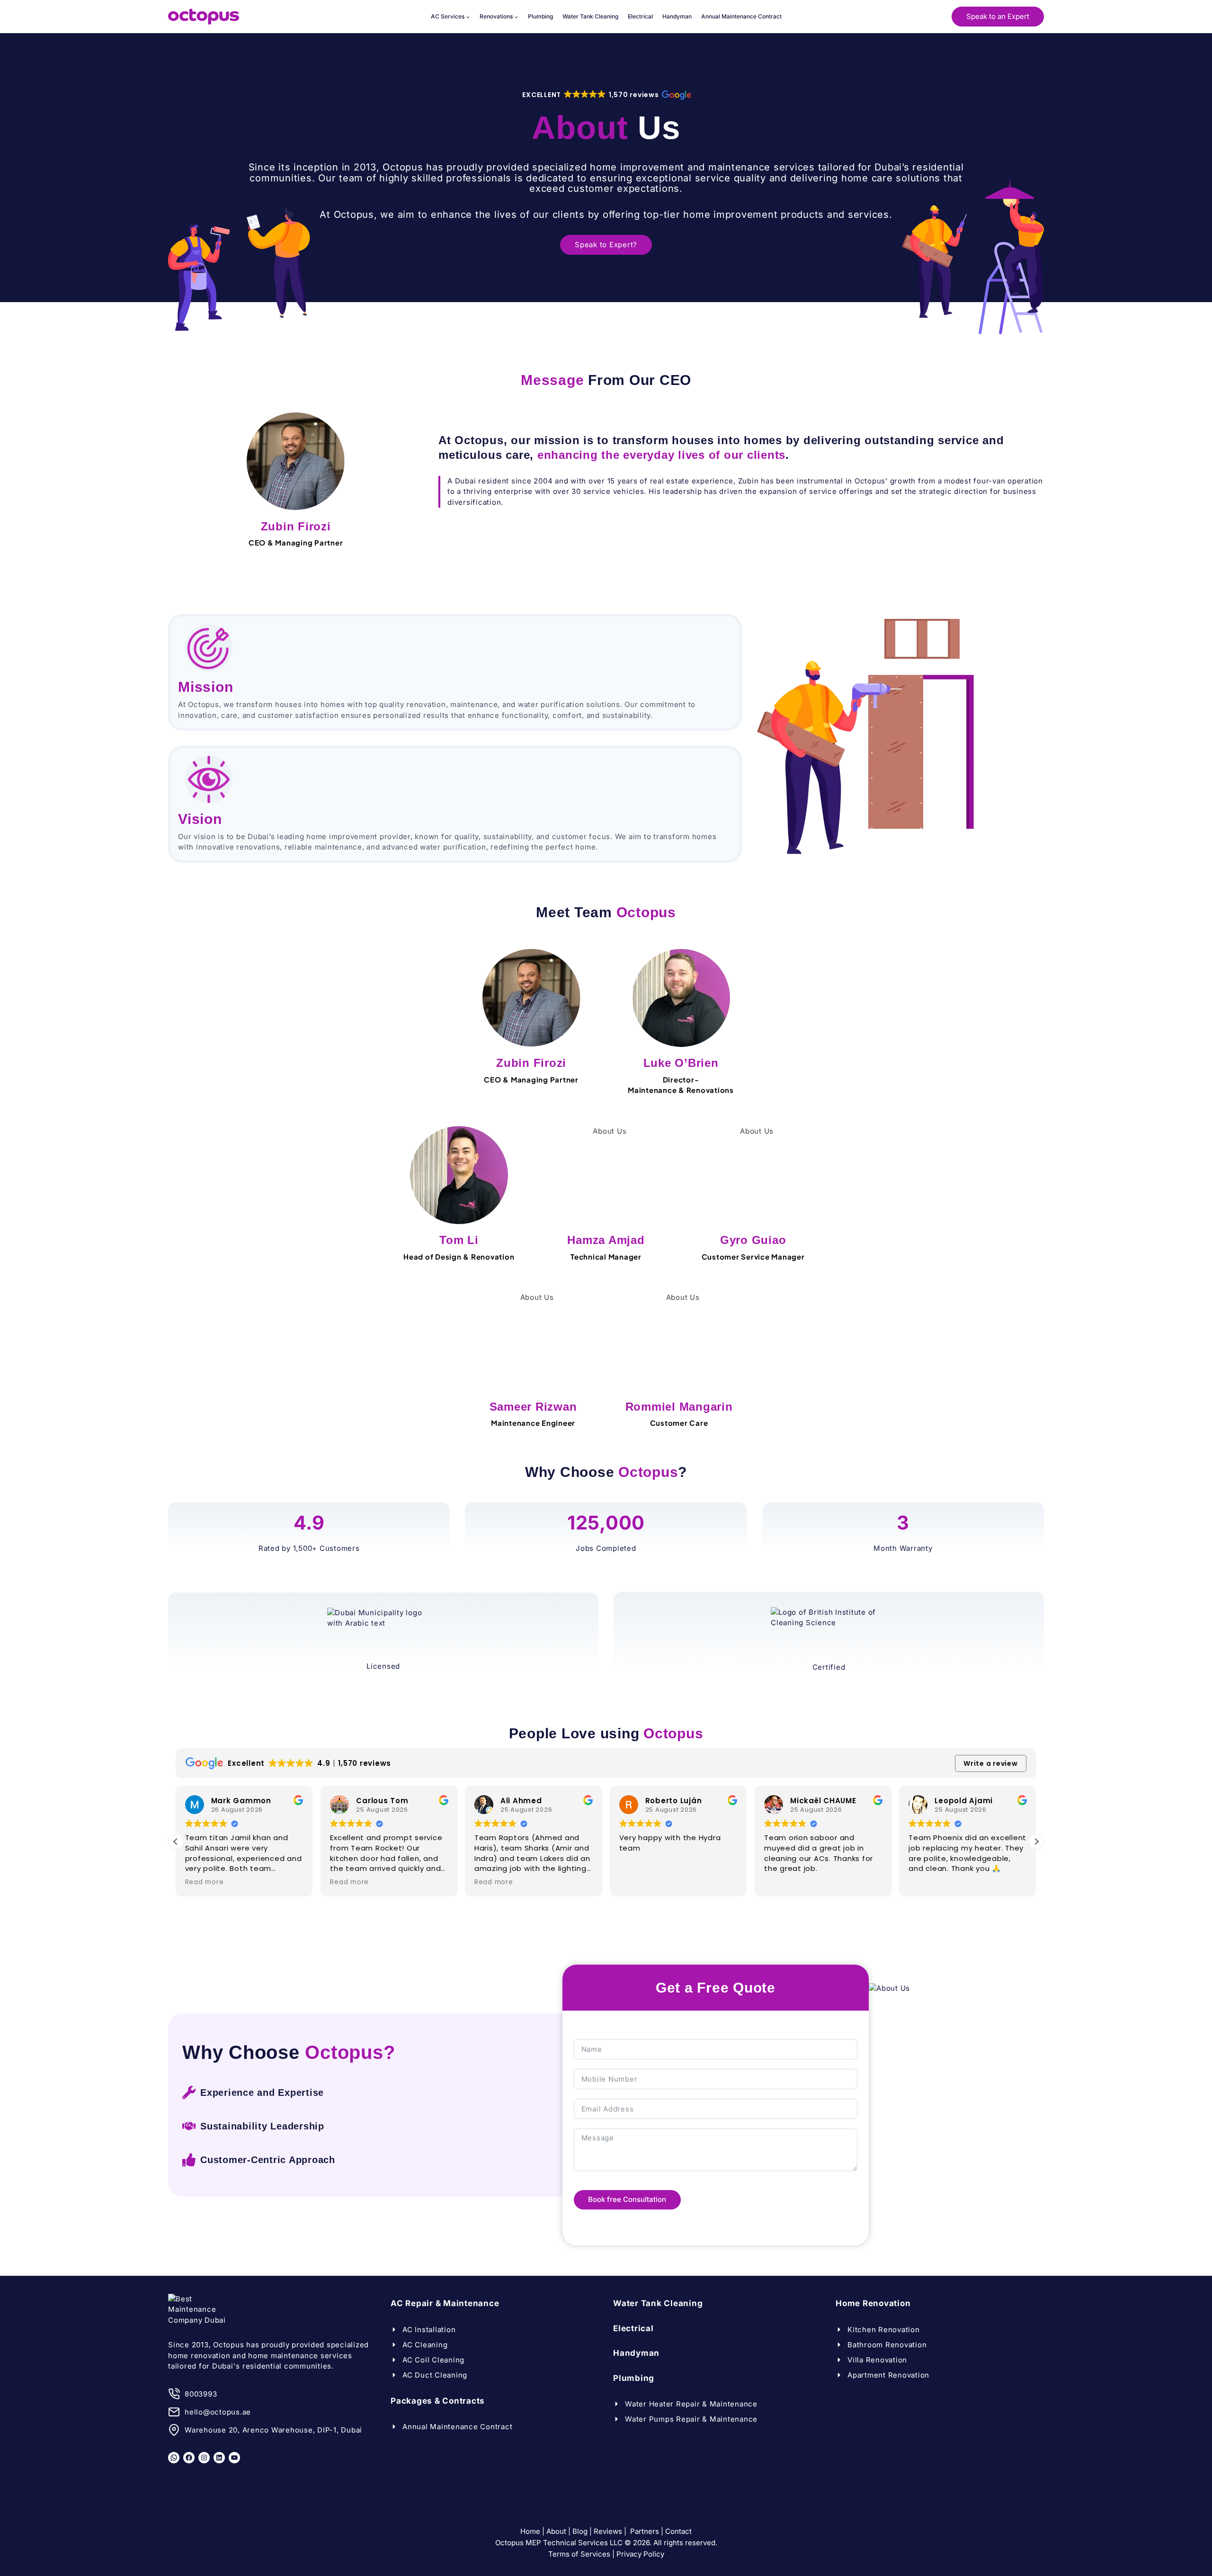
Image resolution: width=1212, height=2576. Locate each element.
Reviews (608, 2531)
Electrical (640, 16)
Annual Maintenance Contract (741, 16)
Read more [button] (205, 1882)
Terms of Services (579, 2554)
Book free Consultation (627, 2199)
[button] (606, 95)
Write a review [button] (991, 1763)
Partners (645, 2531)
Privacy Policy (640, 2554)
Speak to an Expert (998, 16)
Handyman (677, 16)
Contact (678, 2531)
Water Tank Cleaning (590, 16)
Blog (580, 2531)
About (556, 2531)
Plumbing (540, 16)
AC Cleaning (425, 2344)
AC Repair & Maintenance (445, 2303)
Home (530, 2531)
